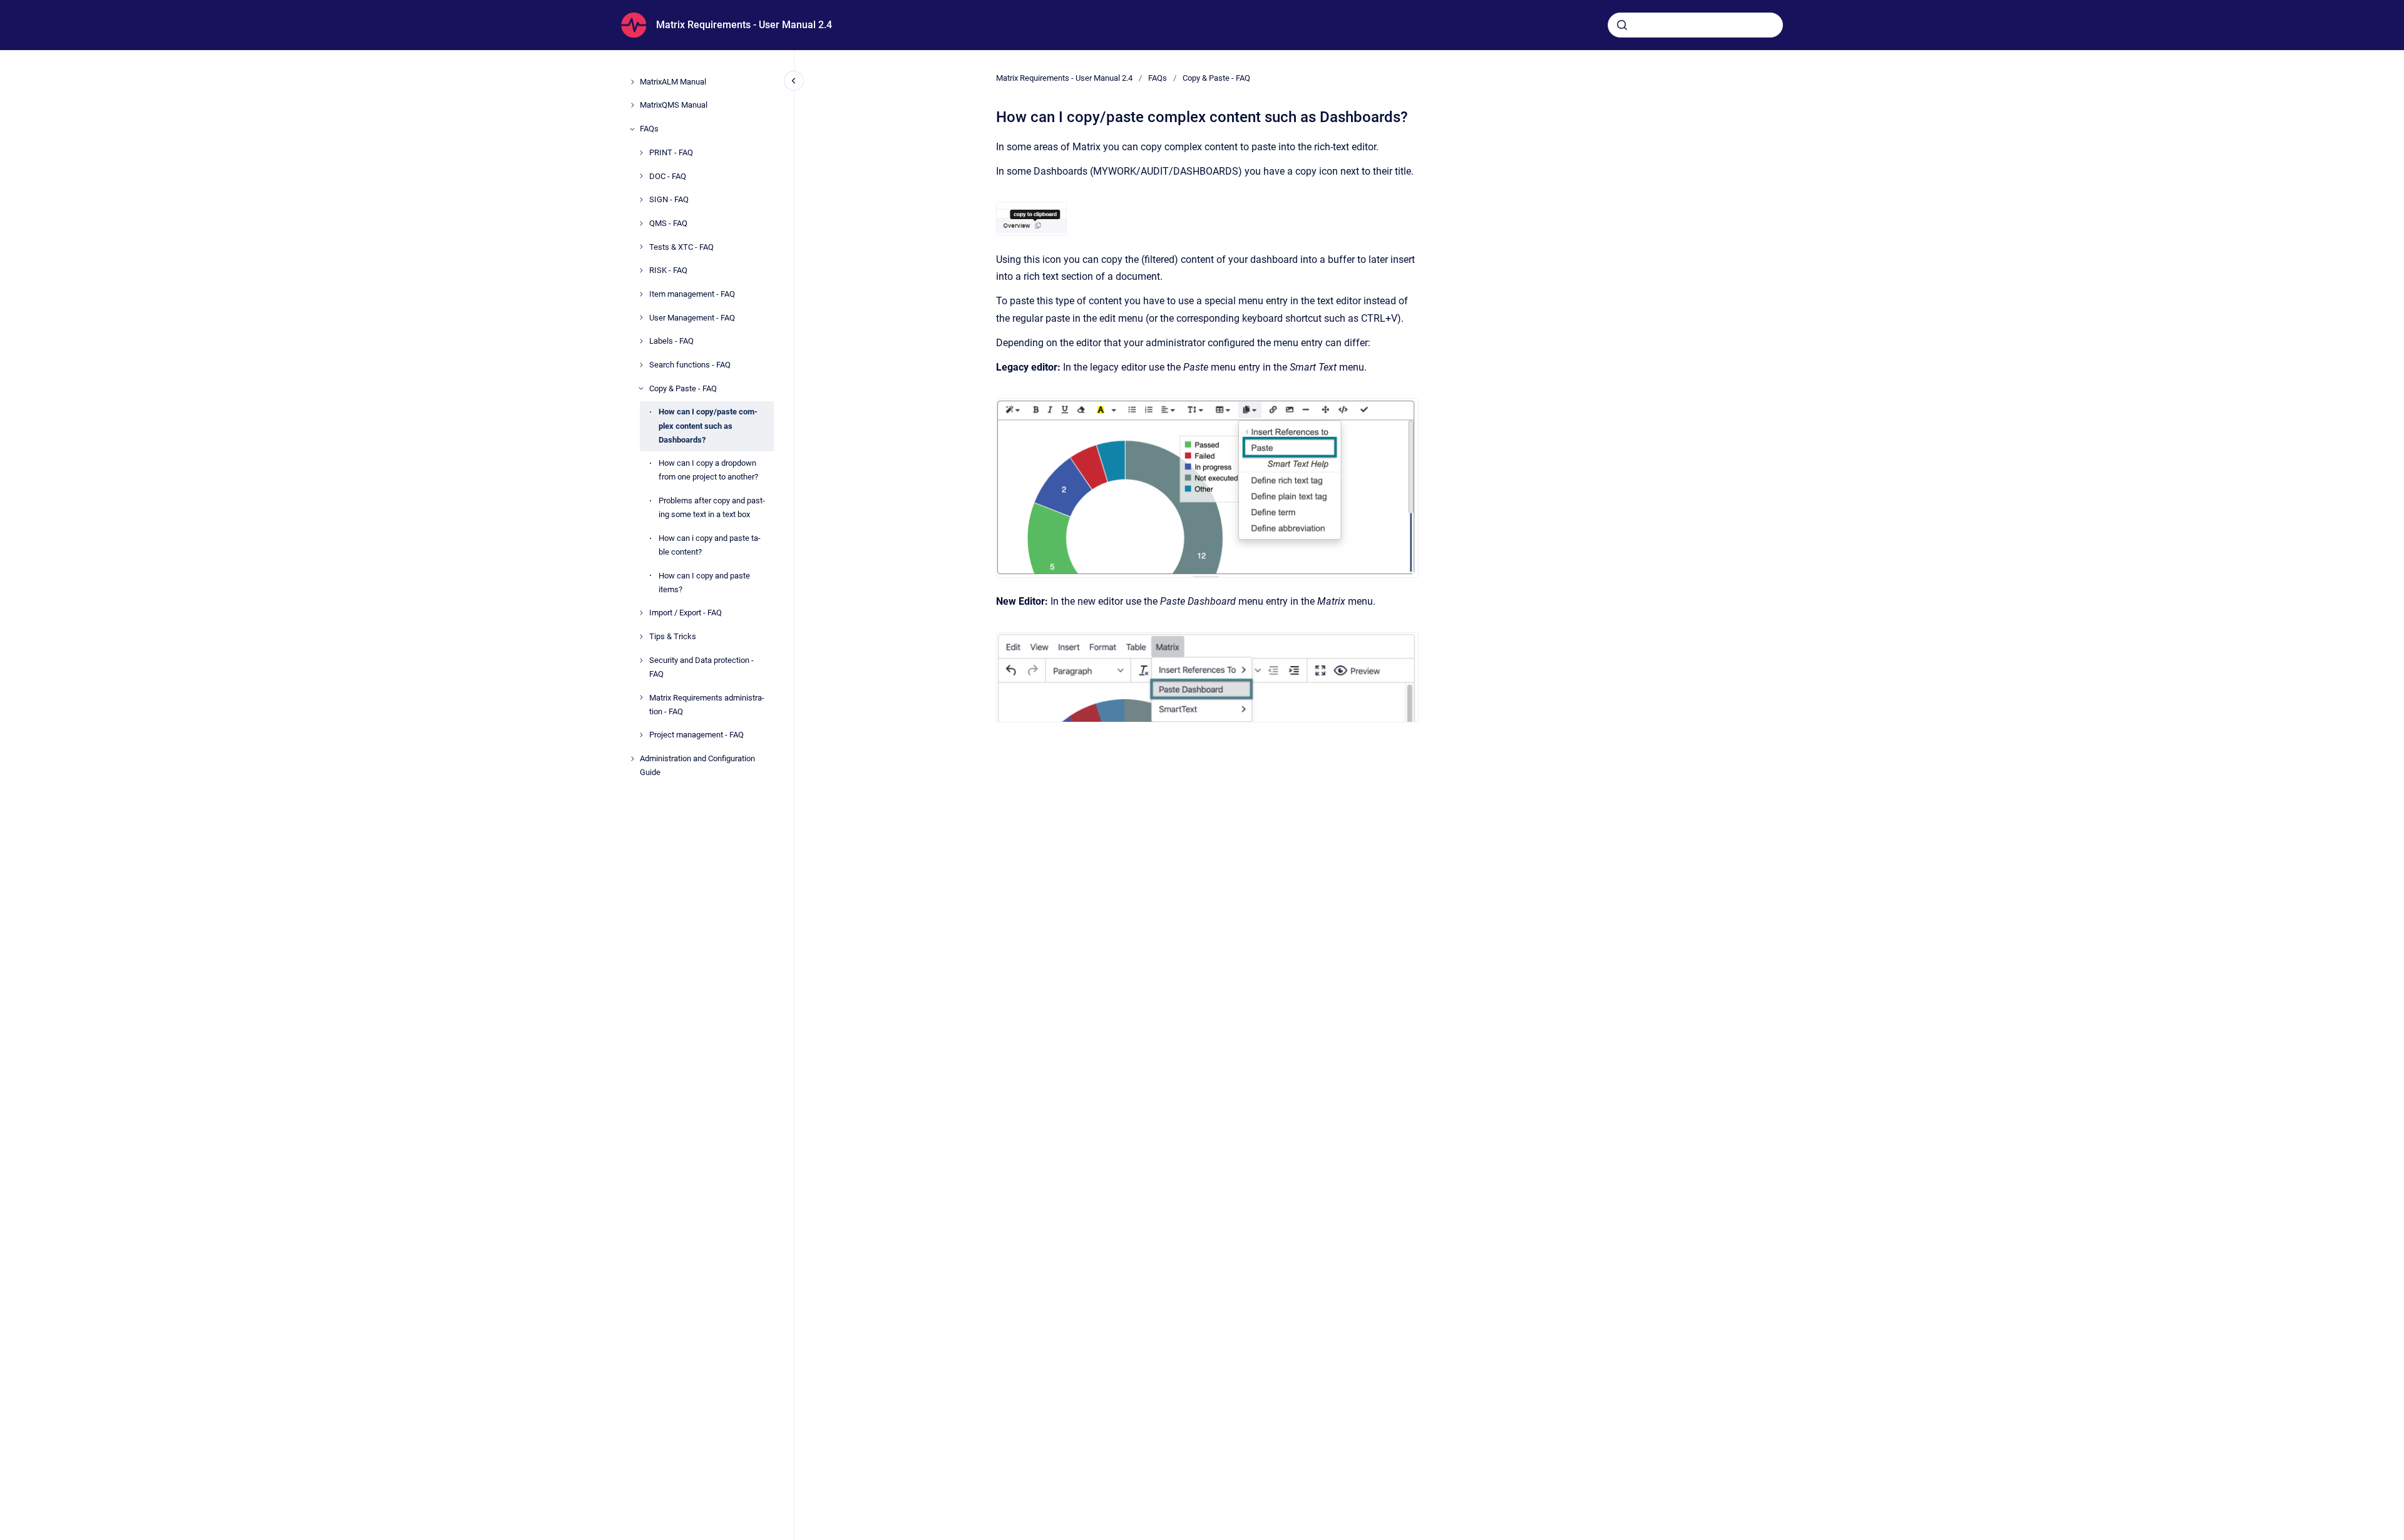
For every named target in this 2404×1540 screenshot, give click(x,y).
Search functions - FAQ (690, 365)
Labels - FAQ (671, 341)
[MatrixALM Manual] (632, 82)
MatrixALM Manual (673, 82)
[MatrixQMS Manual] (632, 105)
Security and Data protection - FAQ (701, 667)
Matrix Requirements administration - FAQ (707, 705)
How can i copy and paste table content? (710, 545)
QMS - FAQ (668, 223)
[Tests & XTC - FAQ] (641, 247)
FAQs (649, 129)
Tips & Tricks (673, 636)
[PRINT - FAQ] (641, 153)
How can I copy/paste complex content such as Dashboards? (708, 425)
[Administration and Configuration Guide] (632, 759)
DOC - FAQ (668, 176)
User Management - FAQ (692, 318)
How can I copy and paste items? (704, 583)
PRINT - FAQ (671, 152)
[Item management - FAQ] (641, 294)
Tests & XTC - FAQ (681, 247)
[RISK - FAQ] (641, 270)
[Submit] (1622, 25)
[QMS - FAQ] (641, 223)
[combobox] (1695, 25)
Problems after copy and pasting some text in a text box (712, 507)
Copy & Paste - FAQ (683, 388)
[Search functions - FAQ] (641, 365)
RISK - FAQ (668, 270)
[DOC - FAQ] (641, 176)
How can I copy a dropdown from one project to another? (708, 470)
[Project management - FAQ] (641, 735)
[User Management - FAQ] (641, 317)
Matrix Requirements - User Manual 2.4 (744, 25)
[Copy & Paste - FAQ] (641, 388)
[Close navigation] (794, 81)
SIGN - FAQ (669, 199)
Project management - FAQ (696, 735)
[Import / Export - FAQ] (641, 613)
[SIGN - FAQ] (641, 200)
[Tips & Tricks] (641, 637)
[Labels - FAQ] (641, 341)
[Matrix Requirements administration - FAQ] (641, 697)
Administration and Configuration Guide (697, 765)
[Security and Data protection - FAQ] (641, 660)
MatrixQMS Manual (674, 105)
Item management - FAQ (692, 294)
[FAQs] (632, 129)
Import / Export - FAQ (686, 613)
